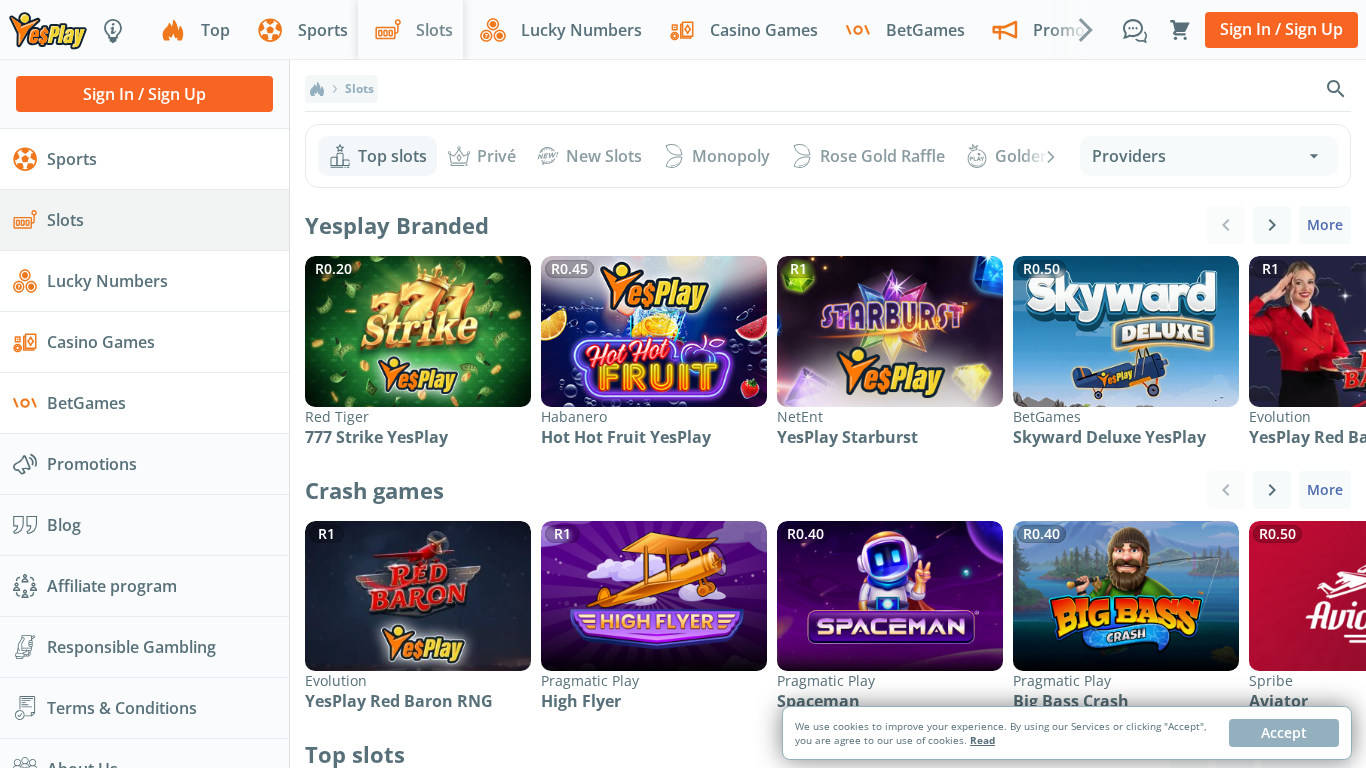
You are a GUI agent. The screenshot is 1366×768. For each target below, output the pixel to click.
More (1325, 224)
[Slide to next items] (1086, 29)
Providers (1129, 156)
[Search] (1336, 89)
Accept (1284, 732)
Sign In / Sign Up (1281, 29)
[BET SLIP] (1180, 30)
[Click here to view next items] (1272, 225)
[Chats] (1135, 30)
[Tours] (113, 30)
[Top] (317, 89)
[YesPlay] (48, 29)
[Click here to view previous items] (1226, 225)
